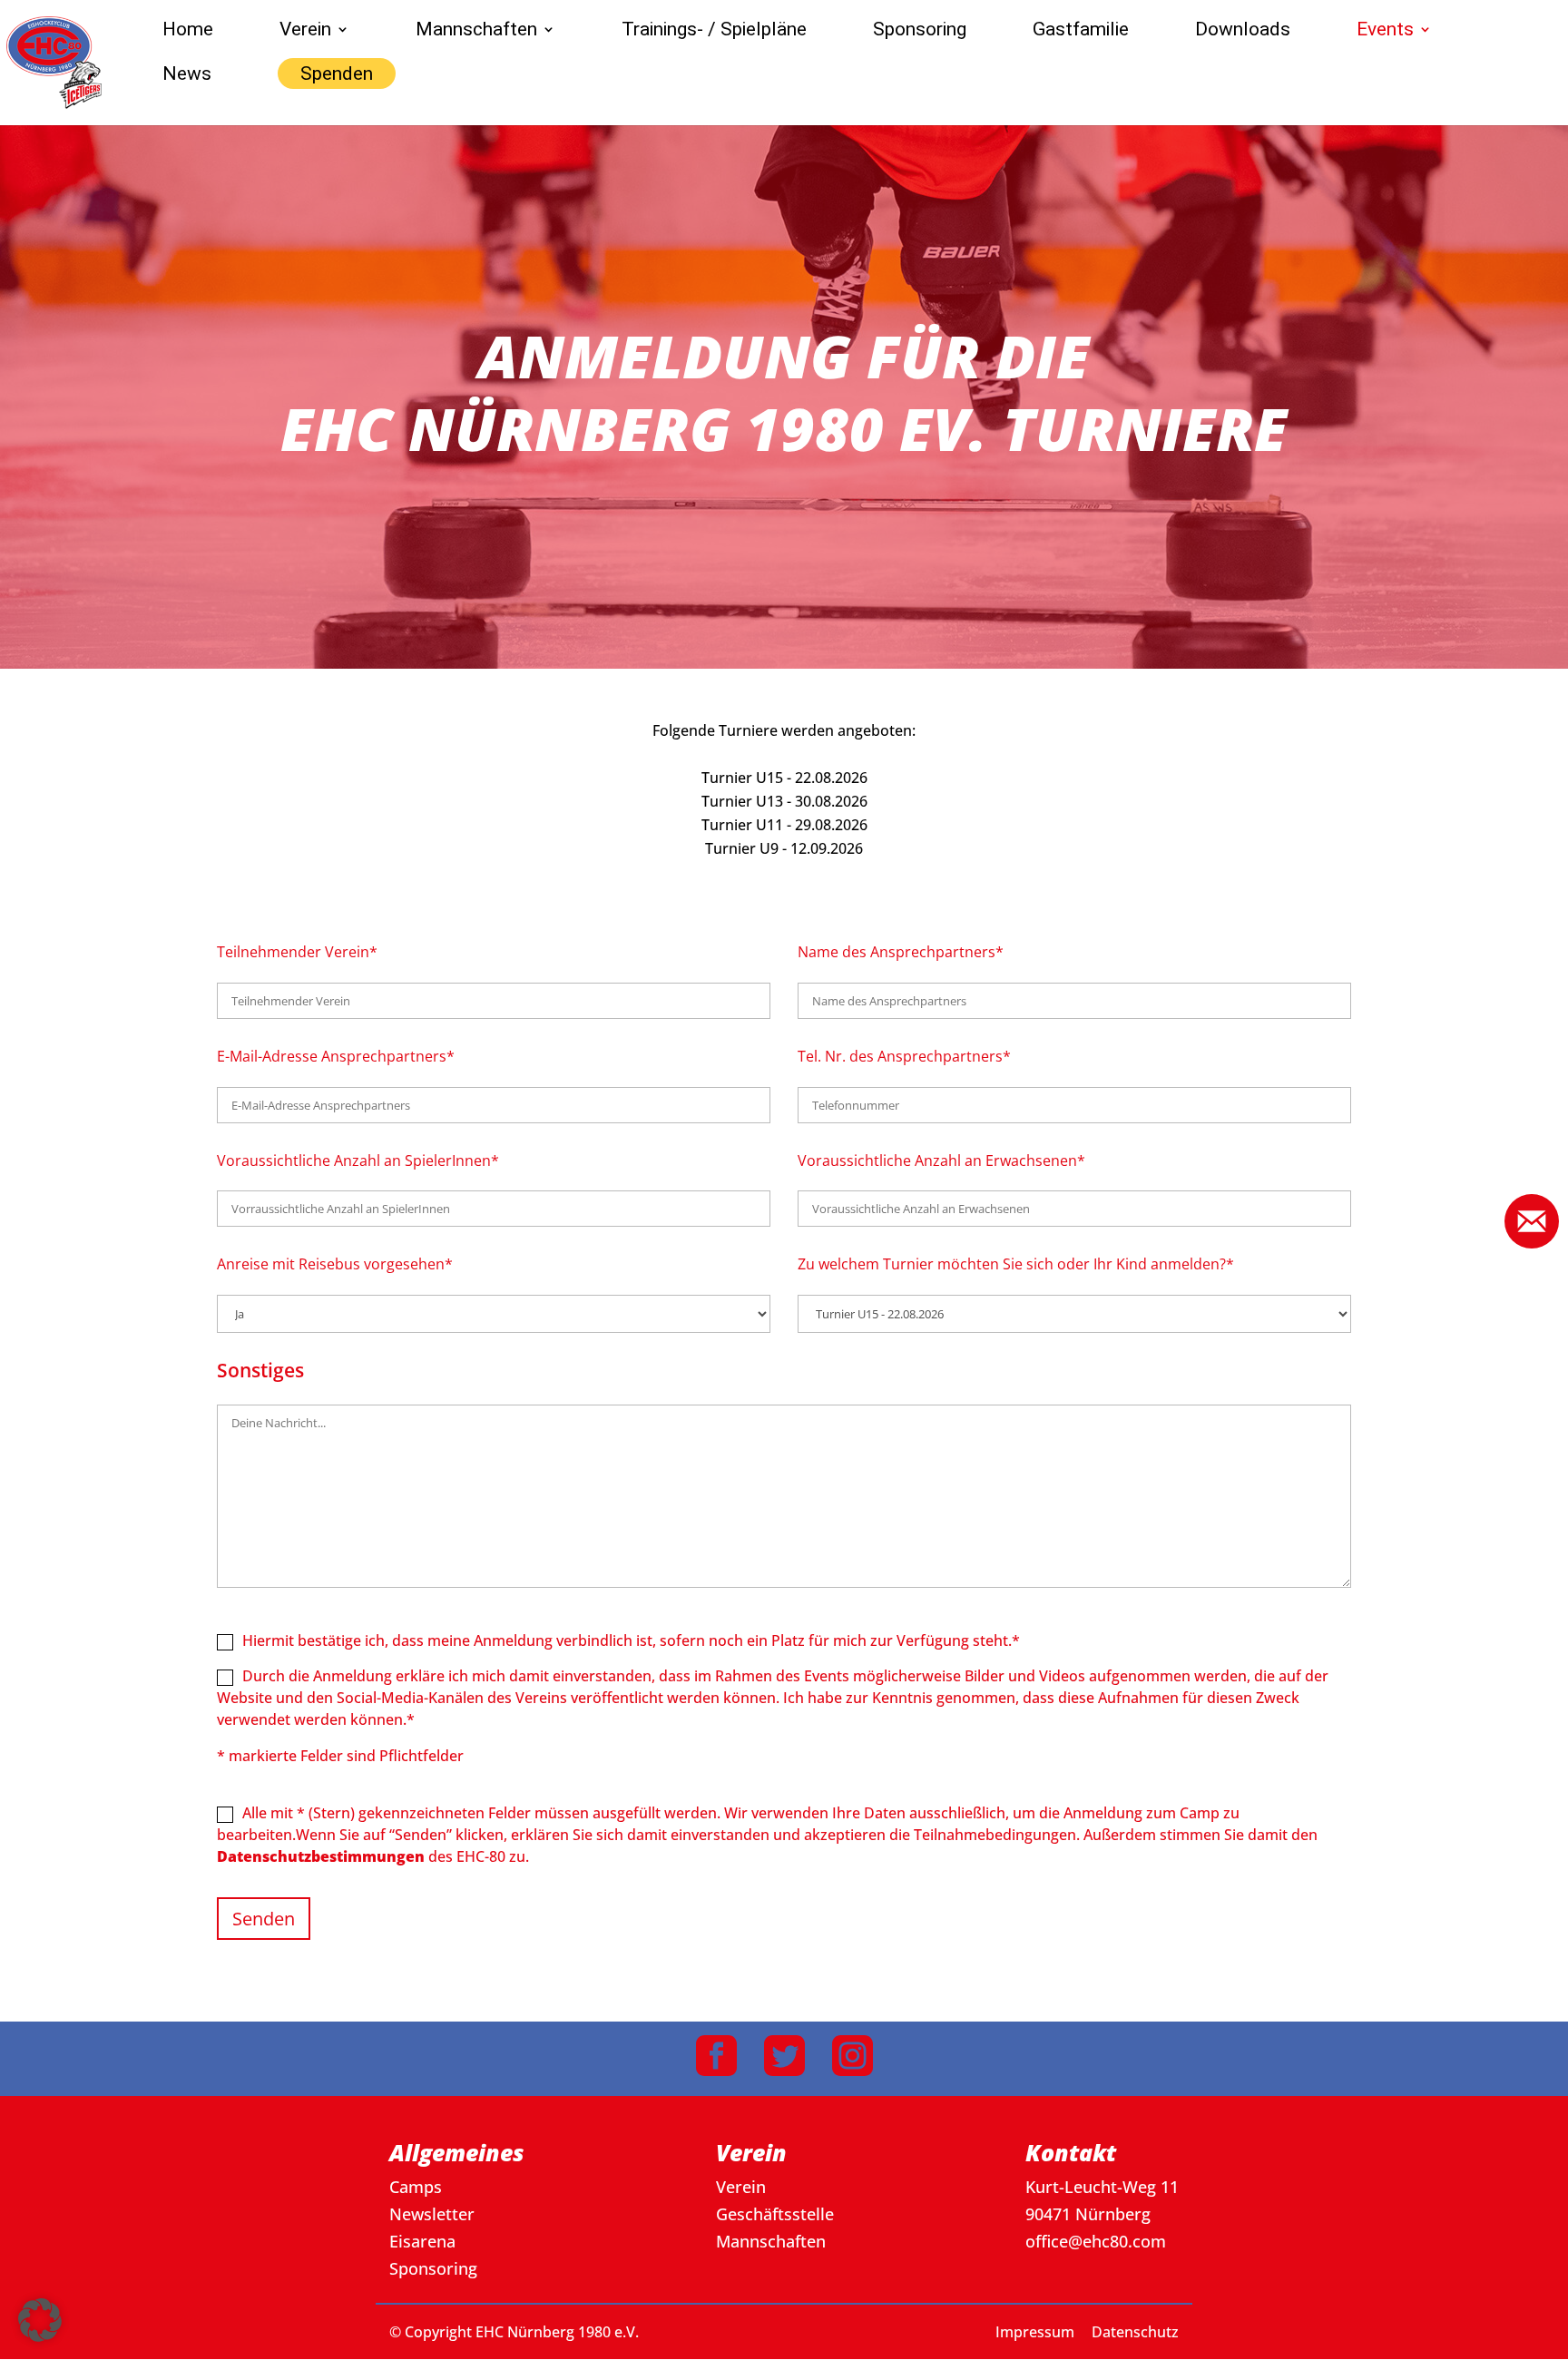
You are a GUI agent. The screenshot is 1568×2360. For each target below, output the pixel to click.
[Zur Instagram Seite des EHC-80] (853, 2059)
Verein (305, 31)
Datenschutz (1135, 2332)
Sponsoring (920, 31)
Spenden (337, 73)
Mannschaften (476, 31)
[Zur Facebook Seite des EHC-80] (716, 2059)
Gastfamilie (1081, 31)
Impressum (1035, 2332)
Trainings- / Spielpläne (714, 31)
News (187, 76)
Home (188, 31)
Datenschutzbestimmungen (321, 1856)
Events (1385, 31)
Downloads (1243, 31)
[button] (264, 1919)
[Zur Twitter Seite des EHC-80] (784, 2059)
